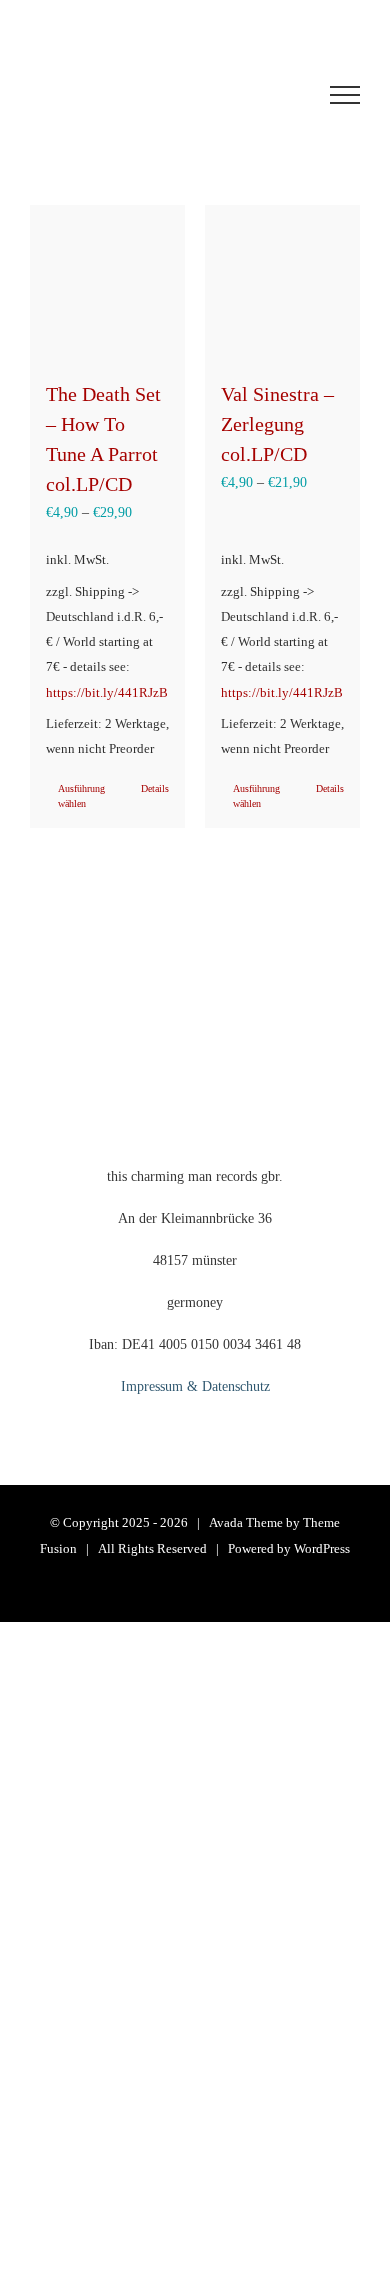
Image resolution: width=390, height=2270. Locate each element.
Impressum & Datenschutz (195, 1386)
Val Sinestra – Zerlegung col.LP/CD (277, 424)
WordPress (322, 1548)
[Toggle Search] (271, 94)
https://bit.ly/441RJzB (107, 693)
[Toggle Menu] (345, 95)
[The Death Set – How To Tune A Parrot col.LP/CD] (107, 282)
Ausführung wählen (81, 796)
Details (155, 788)
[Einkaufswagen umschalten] (154, 95)
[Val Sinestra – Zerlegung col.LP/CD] (282, 282)
